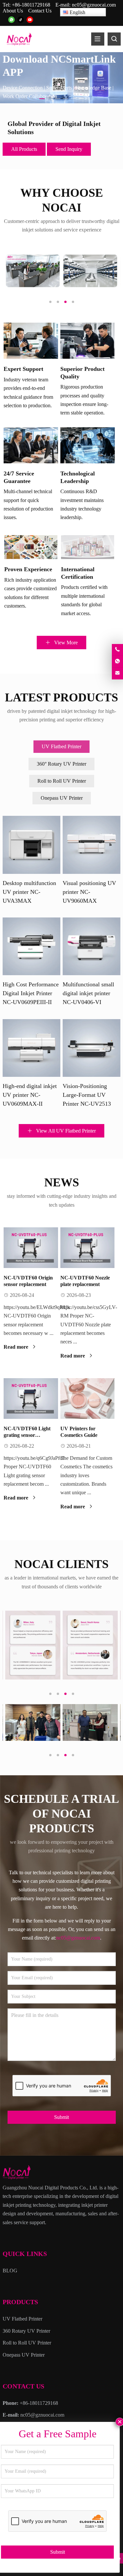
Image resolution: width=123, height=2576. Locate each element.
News (62, 1182)
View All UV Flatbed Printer (65, 1131)
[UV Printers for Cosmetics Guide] (88, 1399)
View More (65, 643)
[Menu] (98, 39)
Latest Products (61, 697)
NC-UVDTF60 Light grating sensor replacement (27, 1435)
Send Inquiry (69, 149)
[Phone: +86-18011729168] (117, 650)
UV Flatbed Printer (61, 746)
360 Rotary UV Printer (26, 2331)
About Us (13, 11)
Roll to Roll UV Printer (62, 781)
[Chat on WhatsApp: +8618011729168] (117, 662)
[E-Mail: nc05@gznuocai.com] (117, 673)
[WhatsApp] (11, 20)
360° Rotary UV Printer (61, 764)
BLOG (10, 2271)
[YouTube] (30, 20)
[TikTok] (21, 20)
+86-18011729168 (31, 5)
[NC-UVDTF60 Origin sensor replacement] (31, 1248)
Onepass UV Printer (62, 798)
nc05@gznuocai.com (94, 5)
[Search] (114, 39)
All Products (24, 149)
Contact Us (40, 11)
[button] (42, 97)
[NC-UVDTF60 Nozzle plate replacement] (88, 1248)
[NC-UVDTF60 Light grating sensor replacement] (31, 1399)
